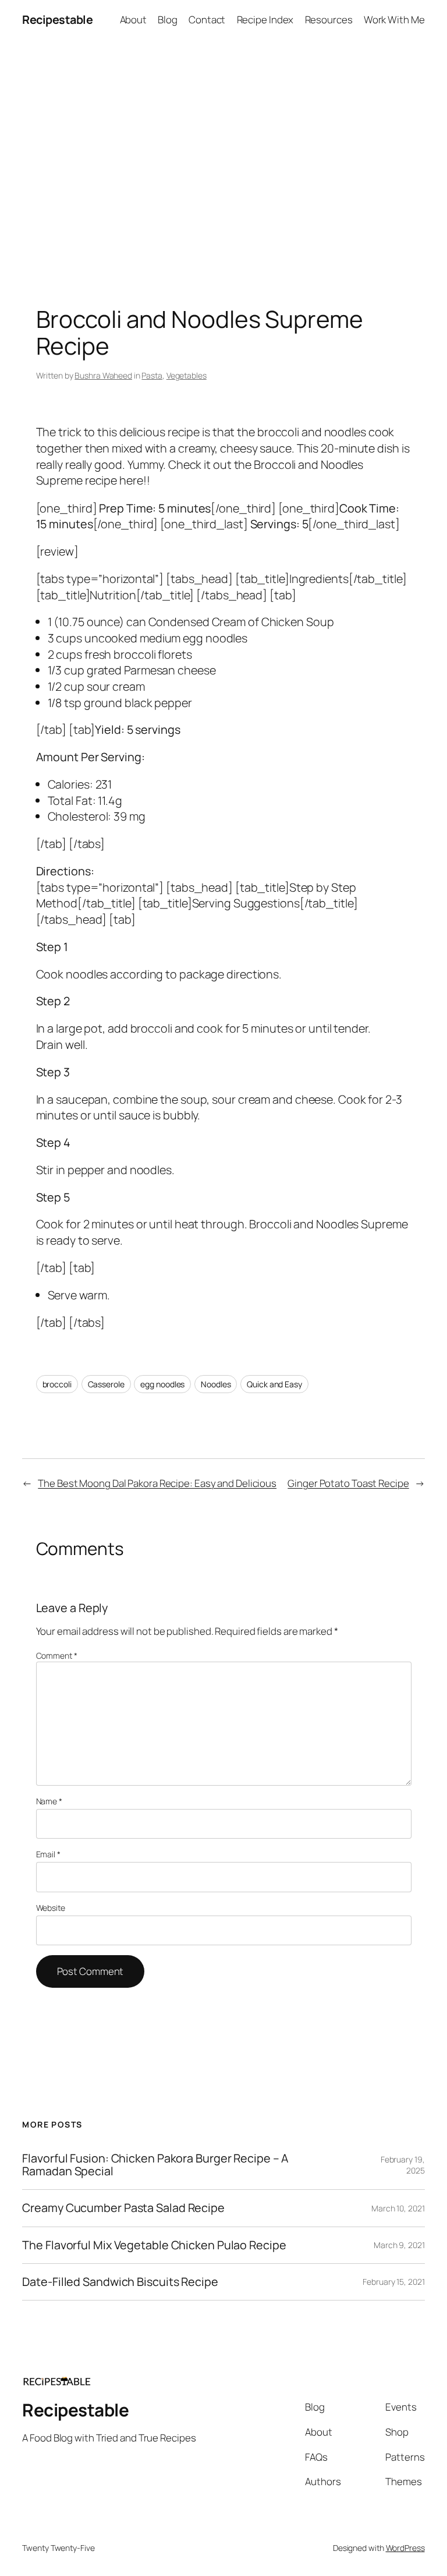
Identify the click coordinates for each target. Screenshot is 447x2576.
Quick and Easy (274, 1384)
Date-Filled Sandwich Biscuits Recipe (120, 2282)
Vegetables (187, 375)
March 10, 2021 (398, 2208)
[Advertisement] (223, 162)
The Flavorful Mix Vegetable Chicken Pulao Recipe (154, 2245)
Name (49, 1801)
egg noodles (162, 1384)
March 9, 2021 (399, 2245)
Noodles (216, 1384)
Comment (57, 1656)
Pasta (152, 375)
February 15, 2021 (393, 2282)
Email (48, 1854)
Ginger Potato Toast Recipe (348, 1483)
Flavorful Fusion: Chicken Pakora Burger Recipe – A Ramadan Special (155, 2165)
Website (51, 1908)
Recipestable (57, 20)
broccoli (57, 1384)
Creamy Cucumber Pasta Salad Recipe (123, 2208)
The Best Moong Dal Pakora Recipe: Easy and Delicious (157, 1483)
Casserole (106, 1384)
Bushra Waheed (103, 375)
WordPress (405, 2548)
